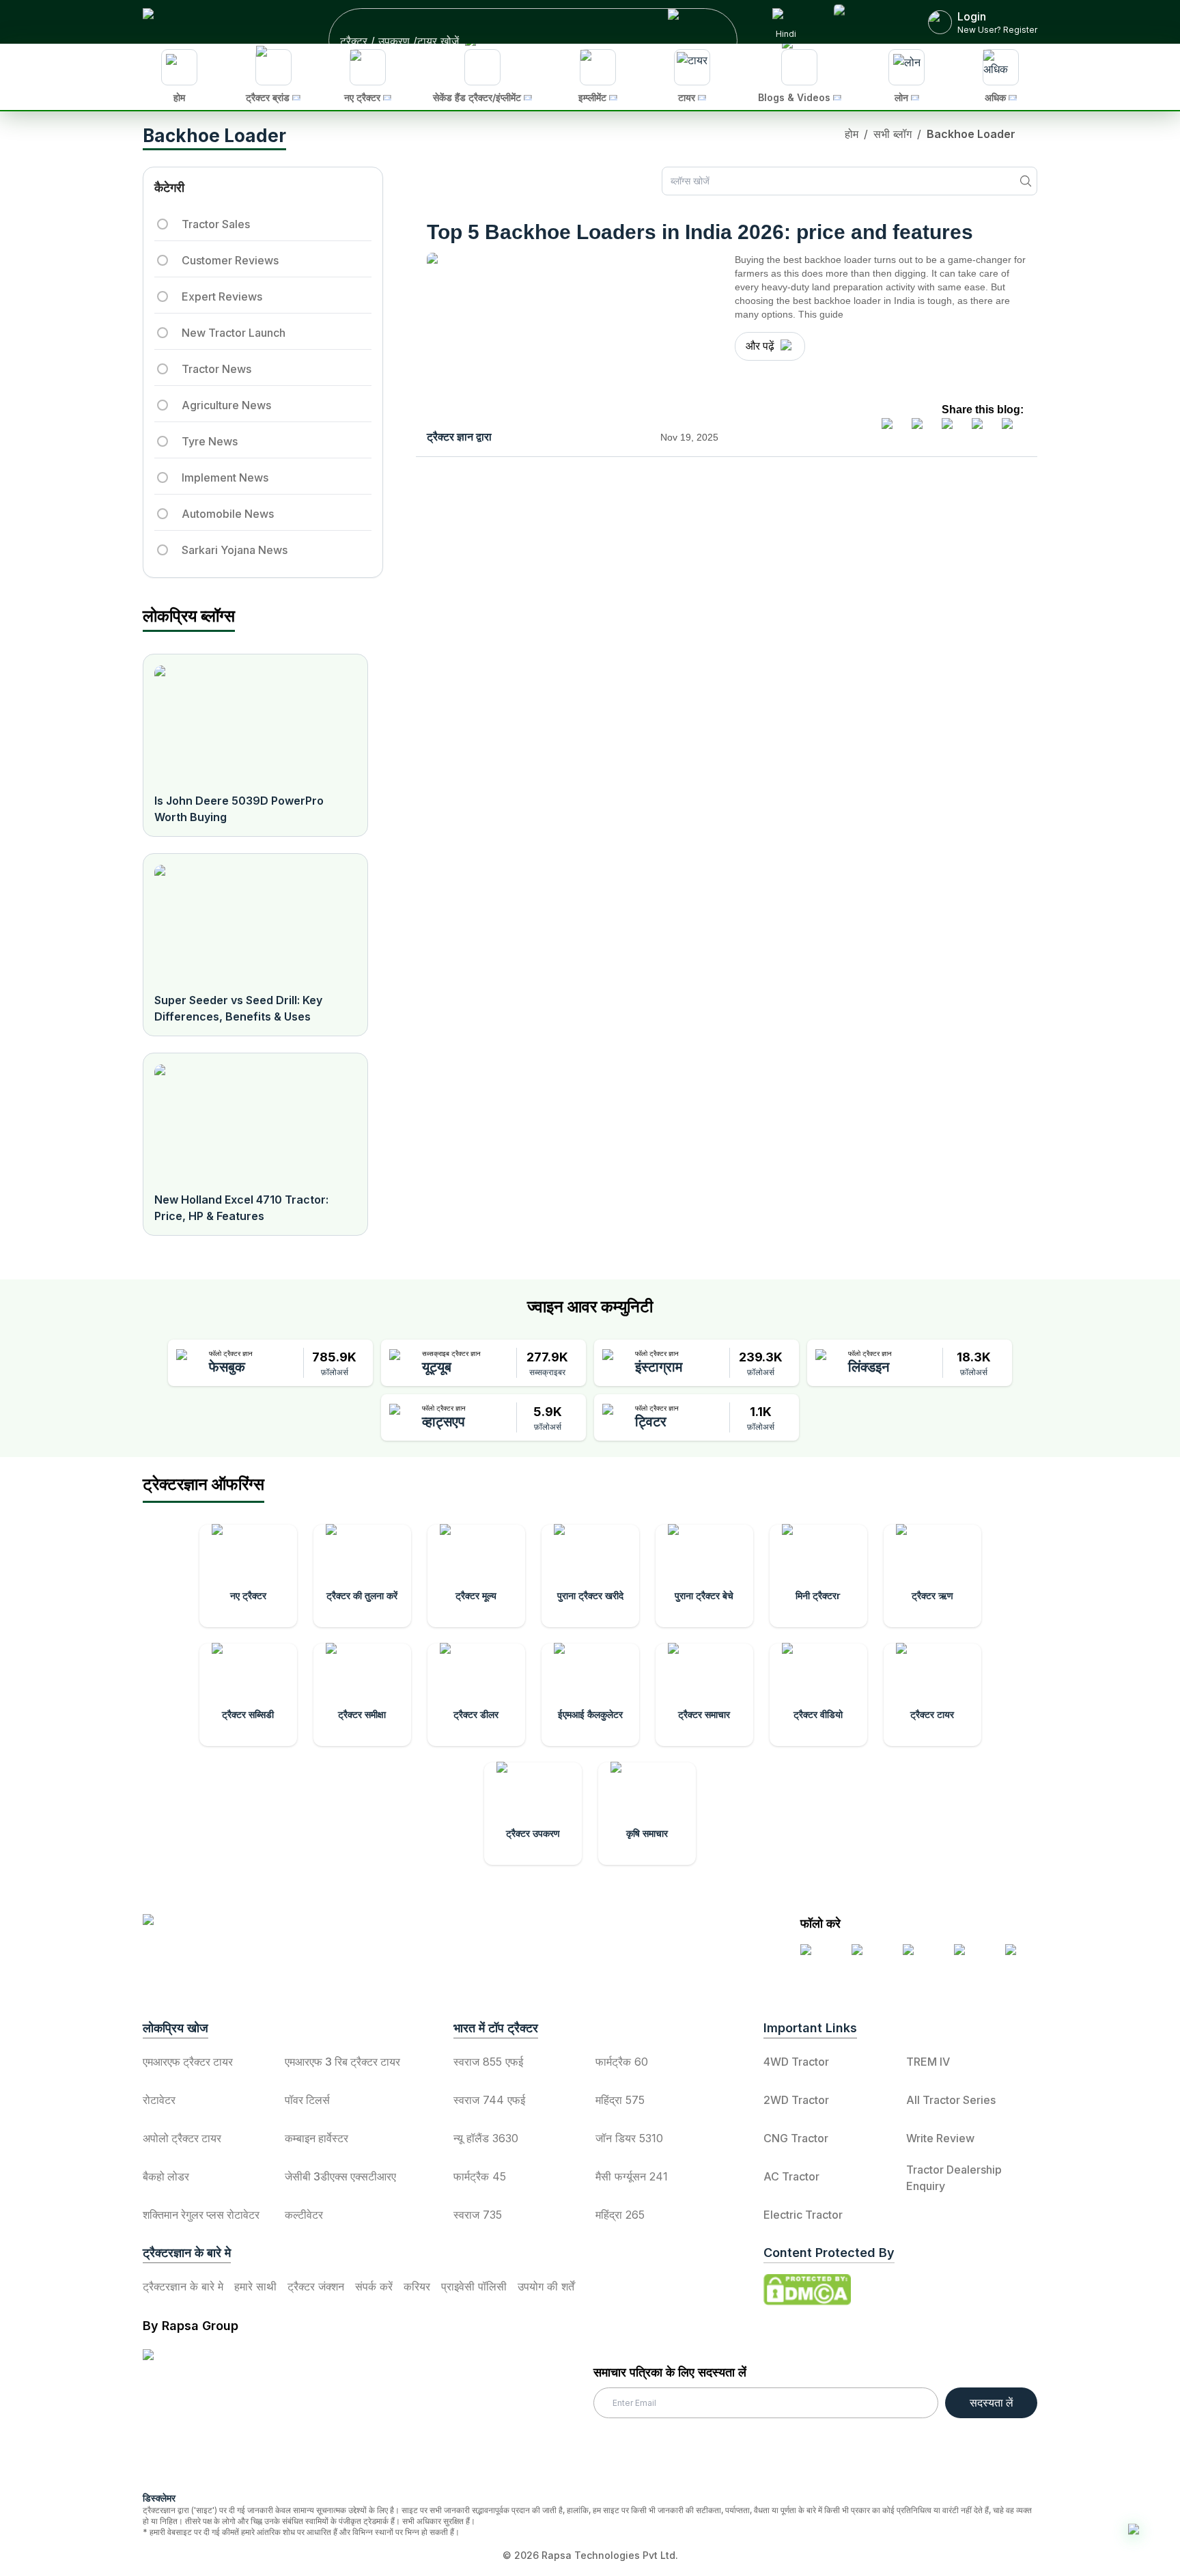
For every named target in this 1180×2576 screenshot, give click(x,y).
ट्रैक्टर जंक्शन (316, 2286)
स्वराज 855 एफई (488, 2062)
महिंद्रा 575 (620, 2100)
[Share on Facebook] (893, 429)
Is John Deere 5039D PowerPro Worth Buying (239, 809)
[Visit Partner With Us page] (865, 22)
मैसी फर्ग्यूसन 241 (632, 2176)
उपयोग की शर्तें (546, 2286)
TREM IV (928, 2062)
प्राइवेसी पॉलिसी (474, 2286)
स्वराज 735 (478, 2215)
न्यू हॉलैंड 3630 (486, 2138)
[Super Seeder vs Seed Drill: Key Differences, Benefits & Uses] (255, 923)
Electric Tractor (803, 2215)
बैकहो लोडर (166, 2176)
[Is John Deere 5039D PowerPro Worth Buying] (255, 723)
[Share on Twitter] (953, 429)
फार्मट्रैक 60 (622, 2062)
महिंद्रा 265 (620, 2215)
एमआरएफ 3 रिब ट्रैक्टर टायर (342, 2062)
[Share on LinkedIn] (923, 429)
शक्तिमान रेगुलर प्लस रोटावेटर (201, 2215)
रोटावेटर (159, 2100)
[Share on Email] (1013, 429)
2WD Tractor (796, 2100)
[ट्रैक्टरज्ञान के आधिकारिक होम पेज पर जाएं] (263, 1931)
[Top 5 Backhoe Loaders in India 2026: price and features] (573, 338)
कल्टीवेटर (304, 2215)
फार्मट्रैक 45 (480, 2176)
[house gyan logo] (208, 2415)
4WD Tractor (796, 2062)
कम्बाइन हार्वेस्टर (317, 2138)
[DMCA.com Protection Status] (807, 2290)
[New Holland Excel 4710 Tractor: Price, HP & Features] (255, 1122)
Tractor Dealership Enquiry (954, 2178)
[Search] (1026, 181)
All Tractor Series (951, 2100)
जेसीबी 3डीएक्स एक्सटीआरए (340, 2176)
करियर (417, 2286)
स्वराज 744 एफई (489, 2100)
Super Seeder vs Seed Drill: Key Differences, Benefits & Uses (238, 1008)
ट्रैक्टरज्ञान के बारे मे (183, 2286)
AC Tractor (791, 2176)
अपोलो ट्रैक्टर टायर (182, 2138)
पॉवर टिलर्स (307, 2100)
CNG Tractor (796, 2138)
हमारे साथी (255, 2286)
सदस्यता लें (992, 2402)
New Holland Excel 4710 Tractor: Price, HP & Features (241, 1208)
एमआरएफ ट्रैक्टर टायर (188, 2062)
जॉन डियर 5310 (629, 2138)
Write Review (940, 2138)
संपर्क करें (374, 2286)
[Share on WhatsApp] (983, 429)
